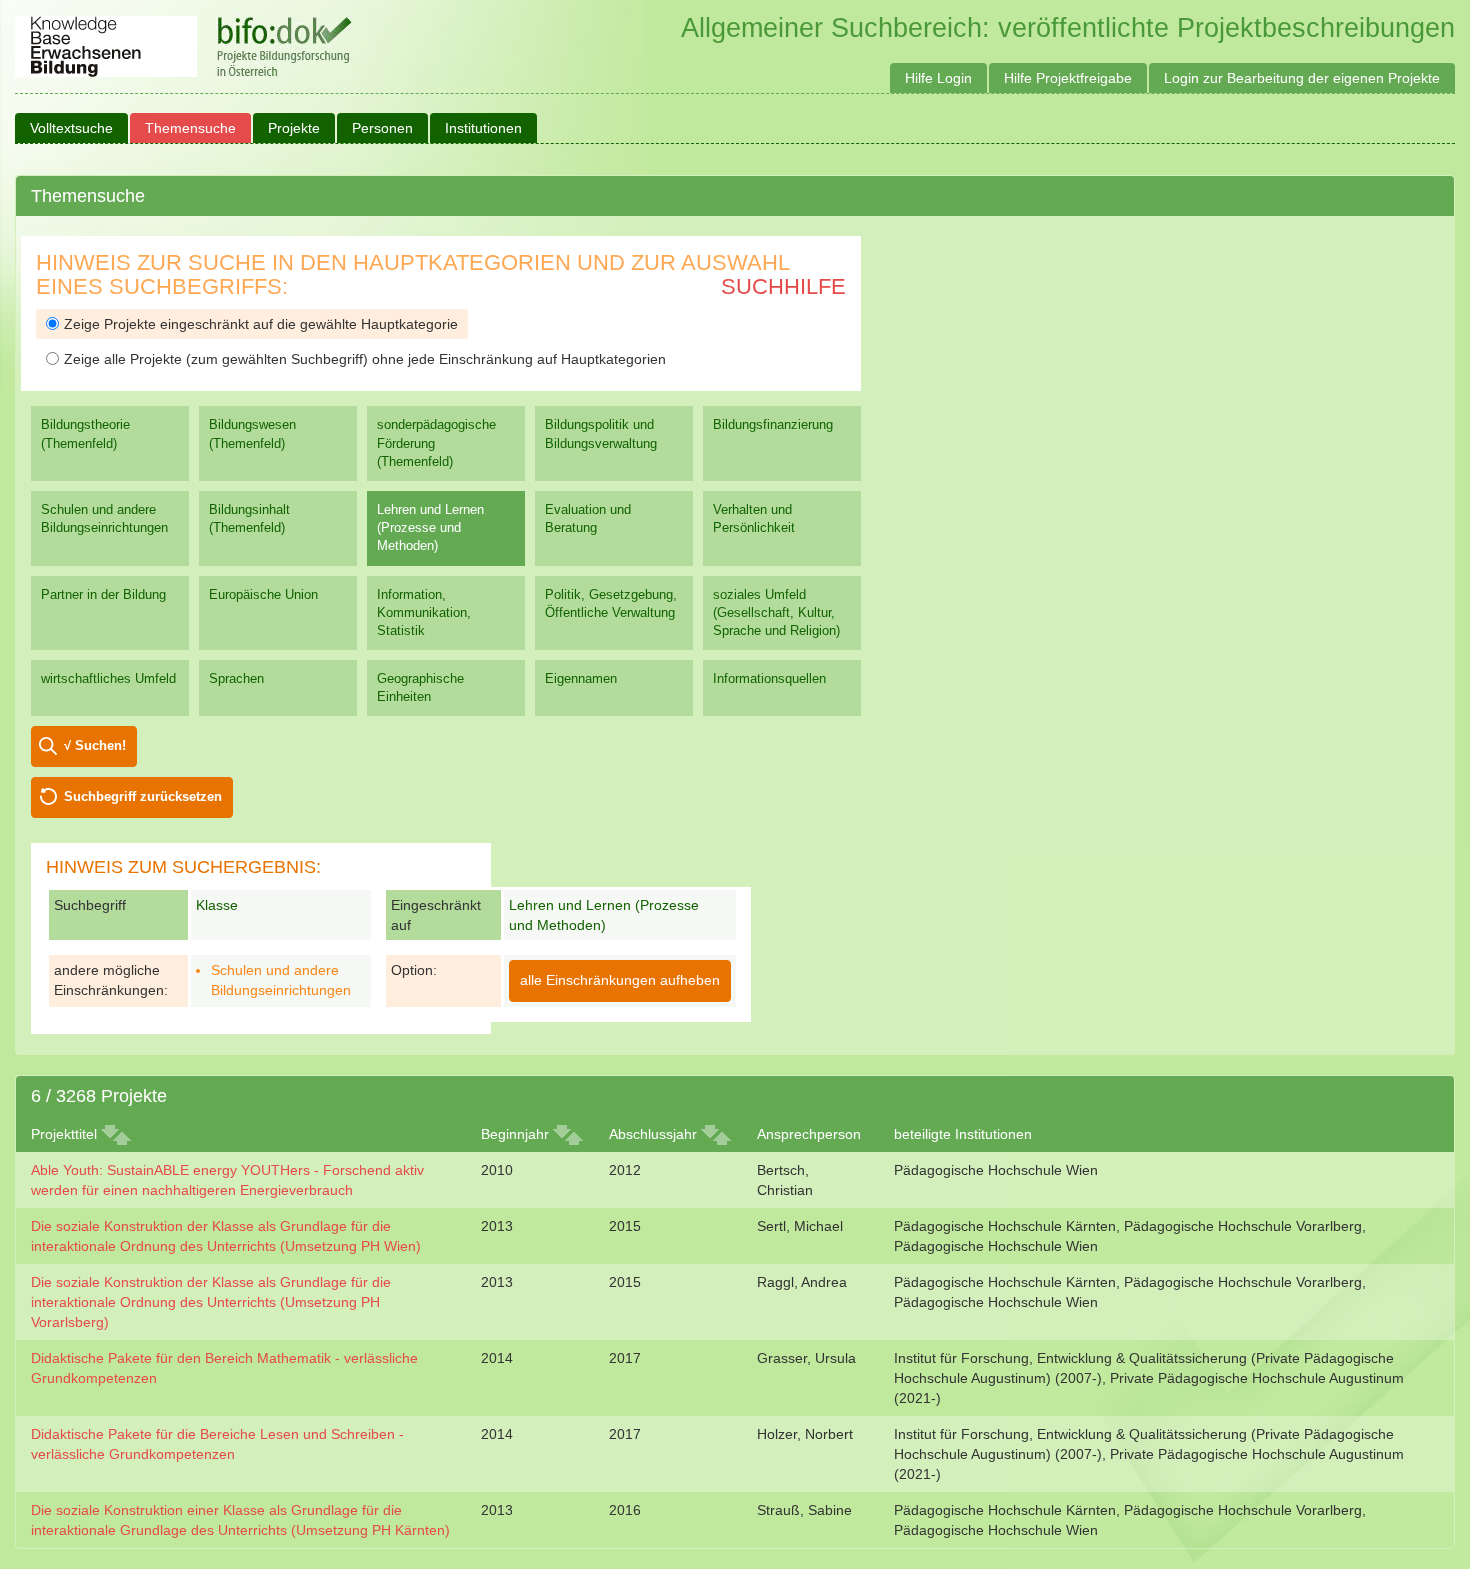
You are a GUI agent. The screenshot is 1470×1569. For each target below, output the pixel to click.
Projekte (294, 128)
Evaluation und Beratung (588, 518)
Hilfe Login (938, 78)
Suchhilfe (783, 286)
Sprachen (236, 678)
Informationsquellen (769, 678)
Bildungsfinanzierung (773, 424)
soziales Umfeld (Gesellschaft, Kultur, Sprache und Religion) (776, 612)
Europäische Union (263, 594)
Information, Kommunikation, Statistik (424, 612)
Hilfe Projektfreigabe (1068, 78)
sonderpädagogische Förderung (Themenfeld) (436, 442)
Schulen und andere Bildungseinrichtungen (104, 518)
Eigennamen (581, 678)
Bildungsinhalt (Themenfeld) (249, 518)
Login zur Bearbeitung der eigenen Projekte (1302, 78)
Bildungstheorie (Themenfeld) (85, 433)
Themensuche (190, 128)
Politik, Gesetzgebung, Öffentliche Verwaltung (611, 603)
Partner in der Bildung (103, 594)
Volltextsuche (71, 128)
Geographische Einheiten (420, 687)
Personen (382, 128)
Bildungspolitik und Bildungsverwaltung (601, 433)
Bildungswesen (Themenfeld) (252, 433)
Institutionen (483, 128)
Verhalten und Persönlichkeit (754, 518)
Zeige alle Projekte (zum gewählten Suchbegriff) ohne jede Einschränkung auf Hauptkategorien (365, 359)
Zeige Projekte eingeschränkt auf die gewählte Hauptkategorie (261, 324)
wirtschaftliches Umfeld (108, 678)
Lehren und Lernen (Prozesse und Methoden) (430, 527)
